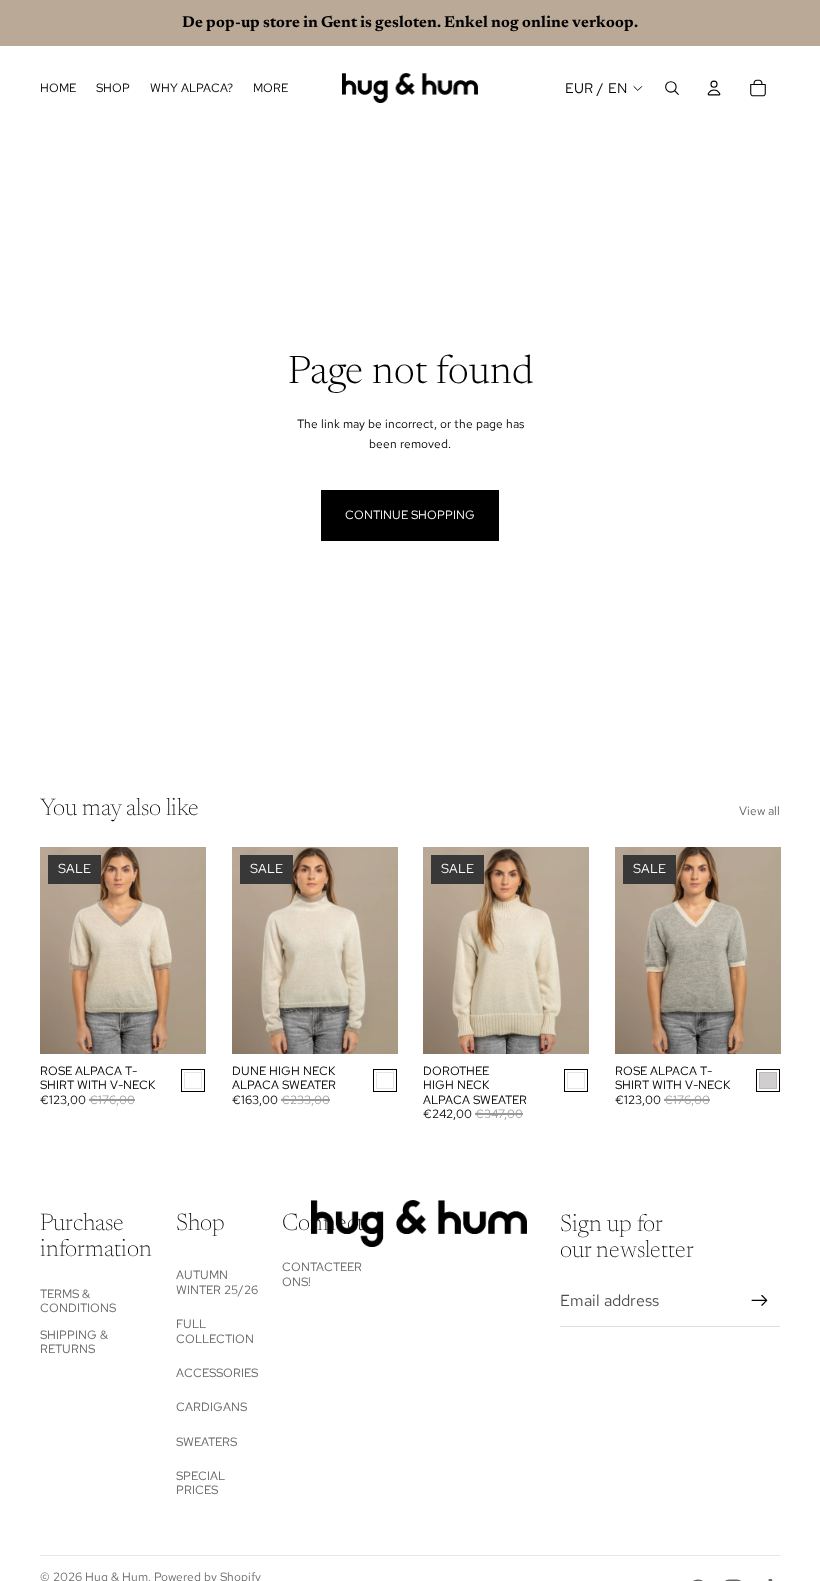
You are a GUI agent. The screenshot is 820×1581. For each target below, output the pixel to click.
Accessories (217, 1373)
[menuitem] (270, 88)
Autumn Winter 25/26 (217, 1282)
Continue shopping (410, 515)
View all (759, 811)
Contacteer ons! (322, 1274)
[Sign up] (760, 1301)
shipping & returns (74, 1342)
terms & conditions (78, 1301)
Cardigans (211, 1407)
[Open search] (672, 88)
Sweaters (206, 1442)
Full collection (215, 1331)
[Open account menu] (714, 88)
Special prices (200, 1483)
